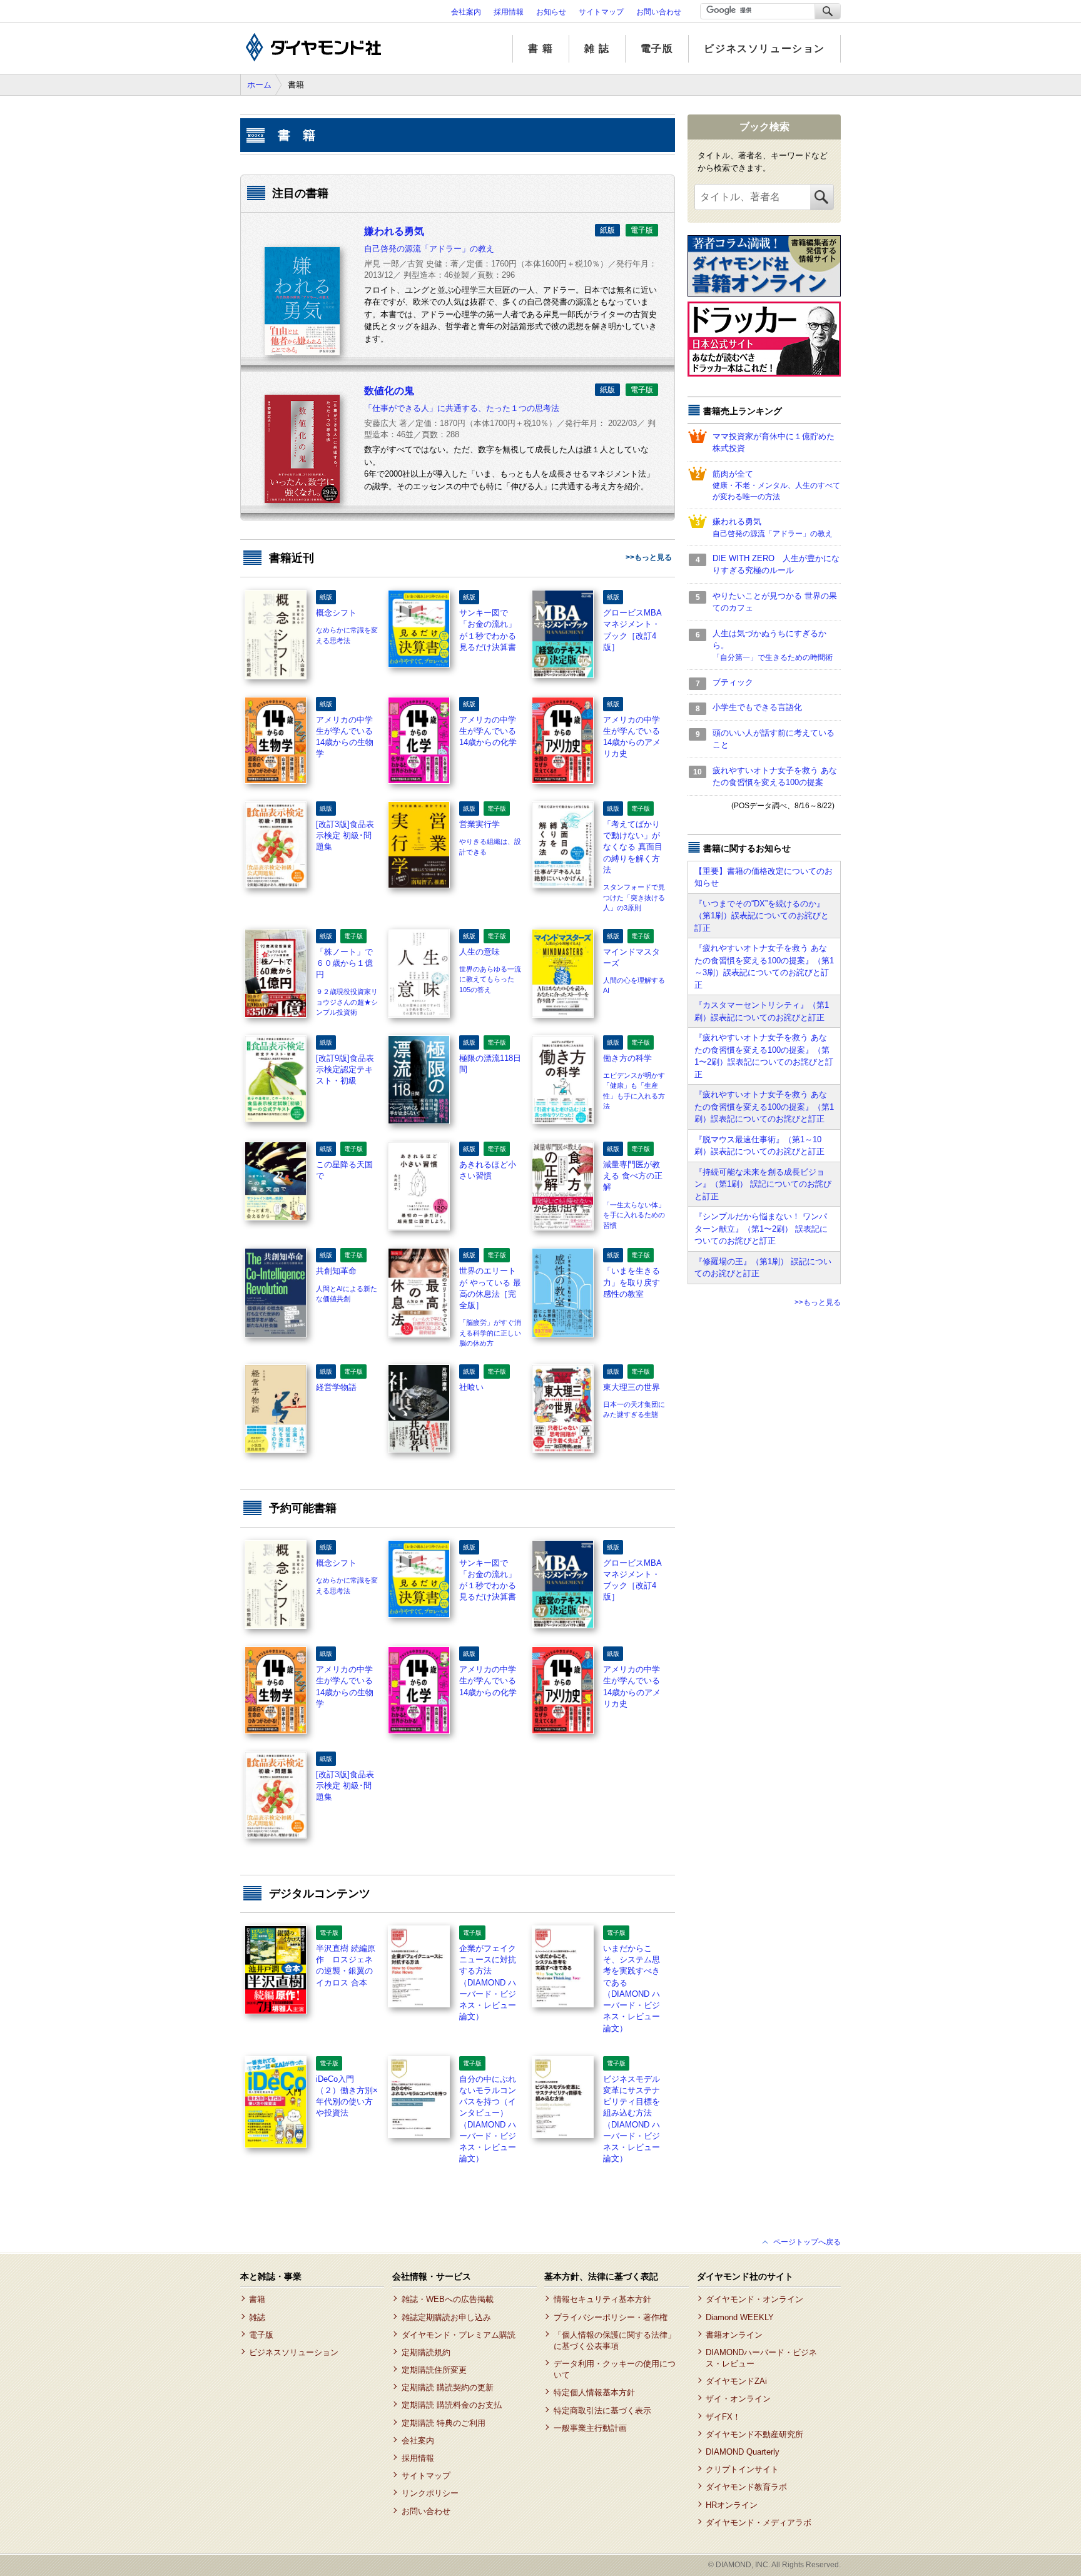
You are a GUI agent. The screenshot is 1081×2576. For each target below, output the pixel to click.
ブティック (733, 682)
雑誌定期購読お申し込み (446, 2317)
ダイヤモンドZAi (736, 2381)
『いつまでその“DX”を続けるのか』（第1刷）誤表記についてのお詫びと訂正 (762, 916)
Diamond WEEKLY (740, 2317)
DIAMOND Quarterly (743, 2452)
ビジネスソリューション (764, 48)
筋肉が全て (776, 485)
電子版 (657, 48)
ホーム (259, 85)
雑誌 (257, 2317)
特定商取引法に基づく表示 (602, 2411)
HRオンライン (732, 2505)
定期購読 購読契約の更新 (447, 2387)
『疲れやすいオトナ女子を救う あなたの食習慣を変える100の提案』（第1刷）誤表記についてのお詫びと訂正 (764, 1107)
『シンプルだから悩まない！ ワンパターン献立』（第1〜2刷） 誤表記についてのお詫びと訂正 (761, 1229)
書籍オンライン (734, 2335)
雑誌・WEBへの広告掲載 (447, 2299)
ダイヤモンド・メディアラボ (759, 2523)
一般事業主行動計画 (590, 2428)
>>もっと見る (649, 557)
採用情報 (509, 12)
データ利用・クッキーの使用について (615, 2369)
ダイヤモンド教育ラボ (746, 2487)
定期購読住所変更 (434, 2370)
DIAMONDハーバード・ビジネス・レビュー (761, 2358)
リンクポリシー (430, 2493)
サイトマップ (601, 12)
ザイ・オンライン (738, 2399)
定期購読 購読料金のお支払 (451, 2405)
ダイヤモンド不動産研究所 (754, 2434)
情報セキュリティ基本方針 (602, 2299)
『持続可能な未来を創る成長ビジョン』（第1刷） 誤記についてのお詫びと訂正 (763, 1184)
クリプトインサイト (742, 2469)
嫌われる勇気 (773, 527)
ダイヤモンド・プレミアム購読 (458, 2335)
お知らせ (551, 12)
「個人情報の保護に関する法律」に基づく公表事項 (615, 2340)
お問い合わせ (659, 12)
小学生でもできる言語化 (757, 707)
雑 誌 (597, 48)
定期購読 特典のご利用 (443, 2423)
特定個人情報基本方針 (594, 2392)
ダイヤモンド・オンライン (754, 2299)
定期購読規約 (426, 2352)
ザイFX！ (723, 2417)
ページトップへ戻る (807, 2242)
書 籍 (541, 48)
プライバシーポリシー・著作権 (610, 2317)
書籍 (257, 2299)
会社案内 (466, 12)
